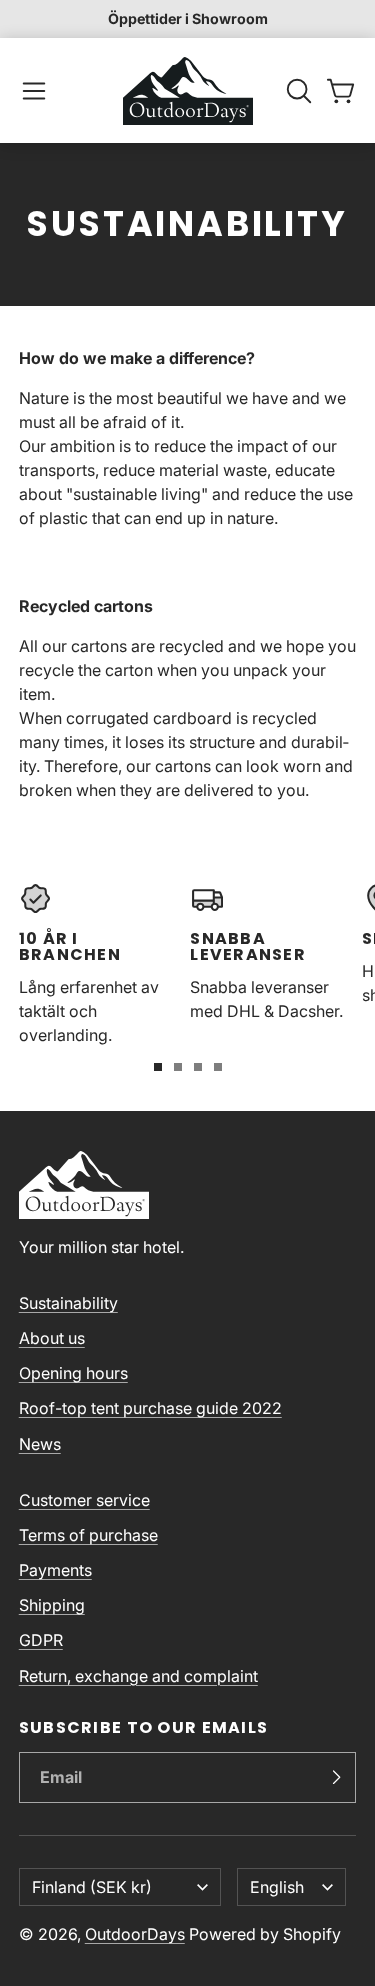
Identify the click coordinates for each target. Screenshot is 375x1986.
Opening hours (73, 1373)
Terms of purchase (88, 1535)
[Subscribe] (336, 1778)
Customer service (84, 1500)
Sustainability (68, 1303)
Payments (55, 1570)
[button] (34, 91)
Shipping (52, 1605)
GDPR (41, 1640)
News (40, 1444)
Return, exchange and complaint (138, 1676)
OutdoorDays (135, 1934)
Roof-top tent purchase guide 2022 (150, 1408)
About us (52, 1338)
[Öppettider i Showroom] (187, 19)
